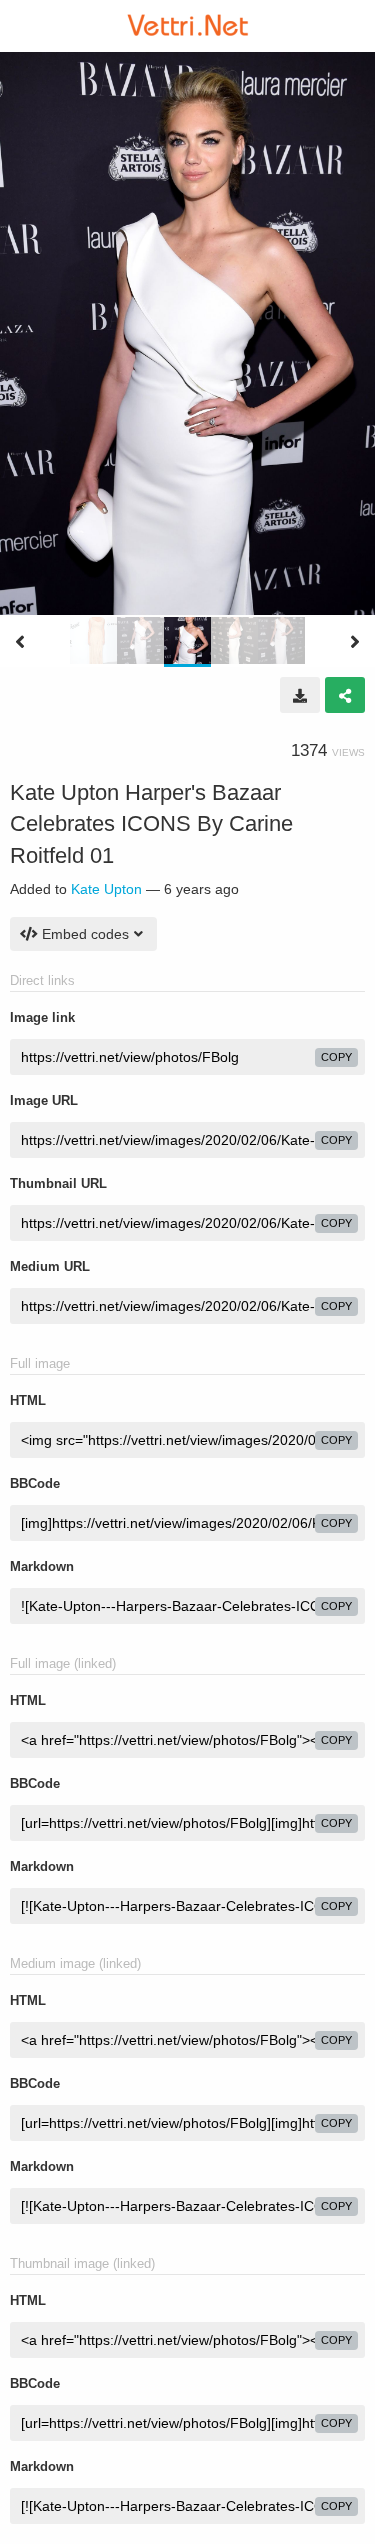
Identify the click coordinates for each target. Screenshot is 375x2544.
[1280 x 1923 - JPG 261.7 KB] (300, 695)
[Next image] (355, 642)
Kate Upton (106, 889)
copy (336, 1057)
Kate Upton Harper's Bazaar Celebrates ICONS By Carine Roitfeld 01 (151, 824)
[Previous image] (20, 642)
